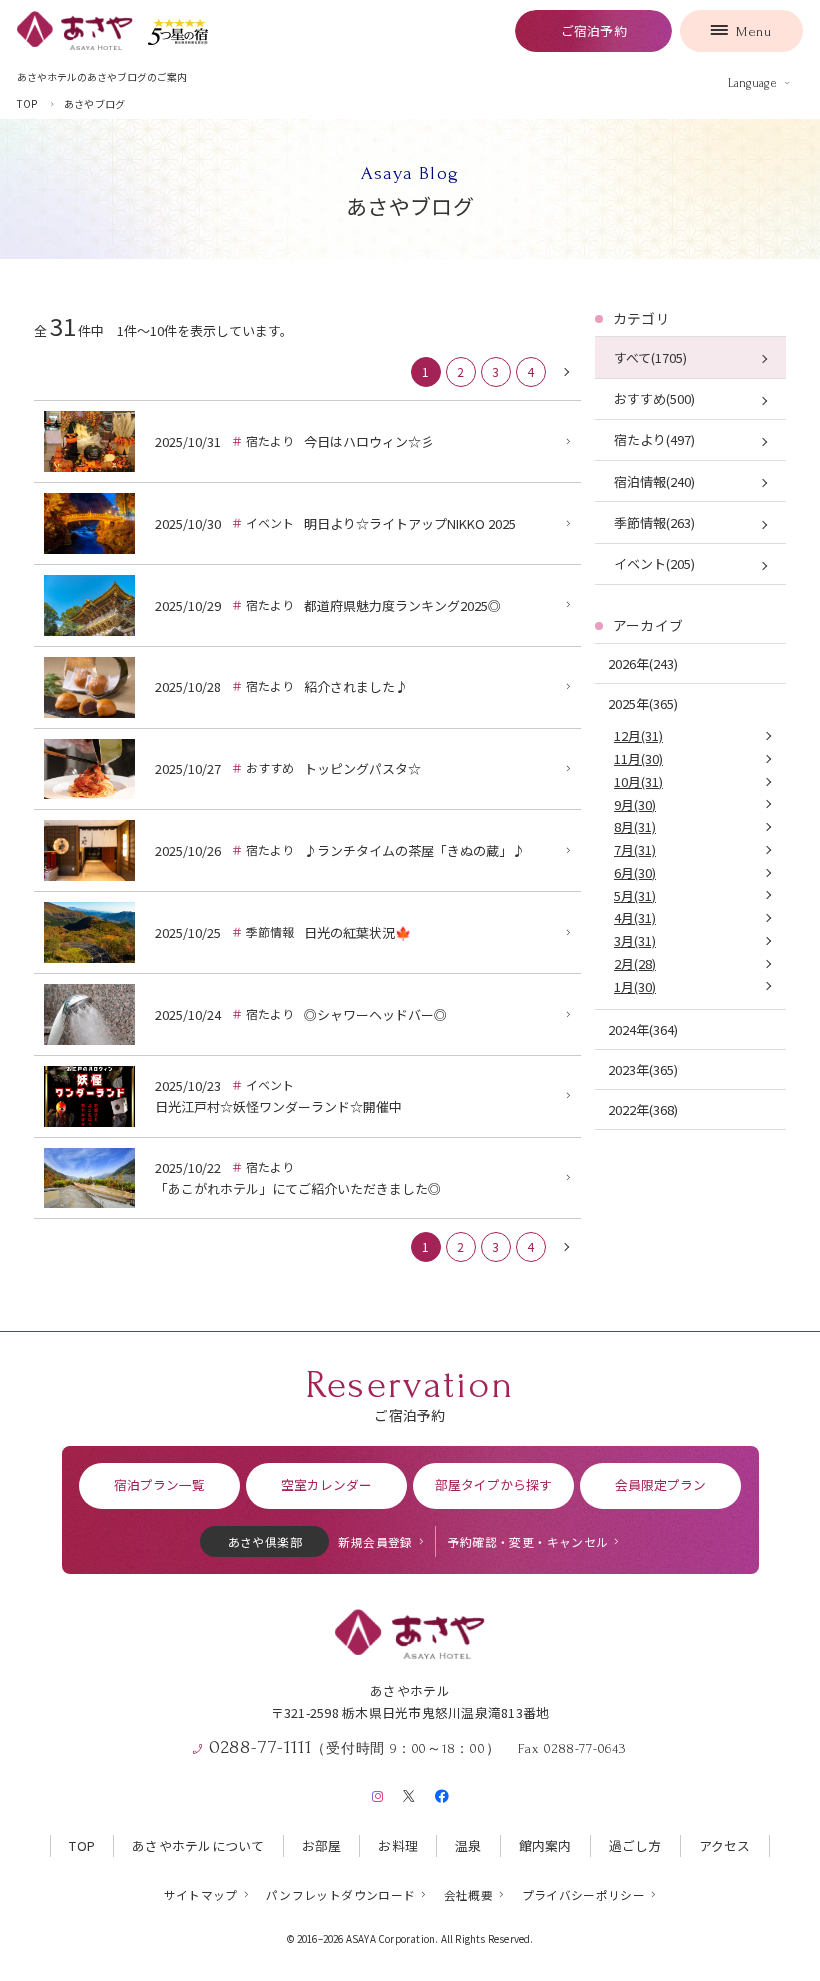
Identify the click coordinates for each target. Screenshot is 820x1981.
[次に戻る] (566, 372)
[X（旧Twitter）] (409, 1793)
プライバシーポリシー (584, 1894)
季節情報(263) (654, 522)
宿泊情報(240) (654, 481)
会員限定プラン (660, 1484)
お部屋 (322, 1845)
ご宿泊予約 (594, 30)
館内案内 (545, 1845)
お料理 (398, 1845)
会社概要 (468, 1894)
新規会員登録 (375, 1541)
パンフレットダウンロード (340, 1894)
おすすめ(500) (654, 398)
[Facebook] (441, 1792)
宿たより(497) (654, 439)
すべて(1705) (650, 357)
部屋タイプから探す (493, 1484)
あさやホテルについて (198, 1845)
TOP (82, 1845)
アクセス (725, 1845)
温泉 (468, 1845)
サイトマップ (201, 1894)
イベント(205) (654, 563)
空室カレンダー (326, 1484)
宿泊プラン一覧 (159, 1484)
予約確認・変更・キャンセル (528, 1541)
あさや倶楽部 (265, 1541)
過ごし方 (635, 1845)
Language (752, 83)
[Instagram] (377, 1792)
